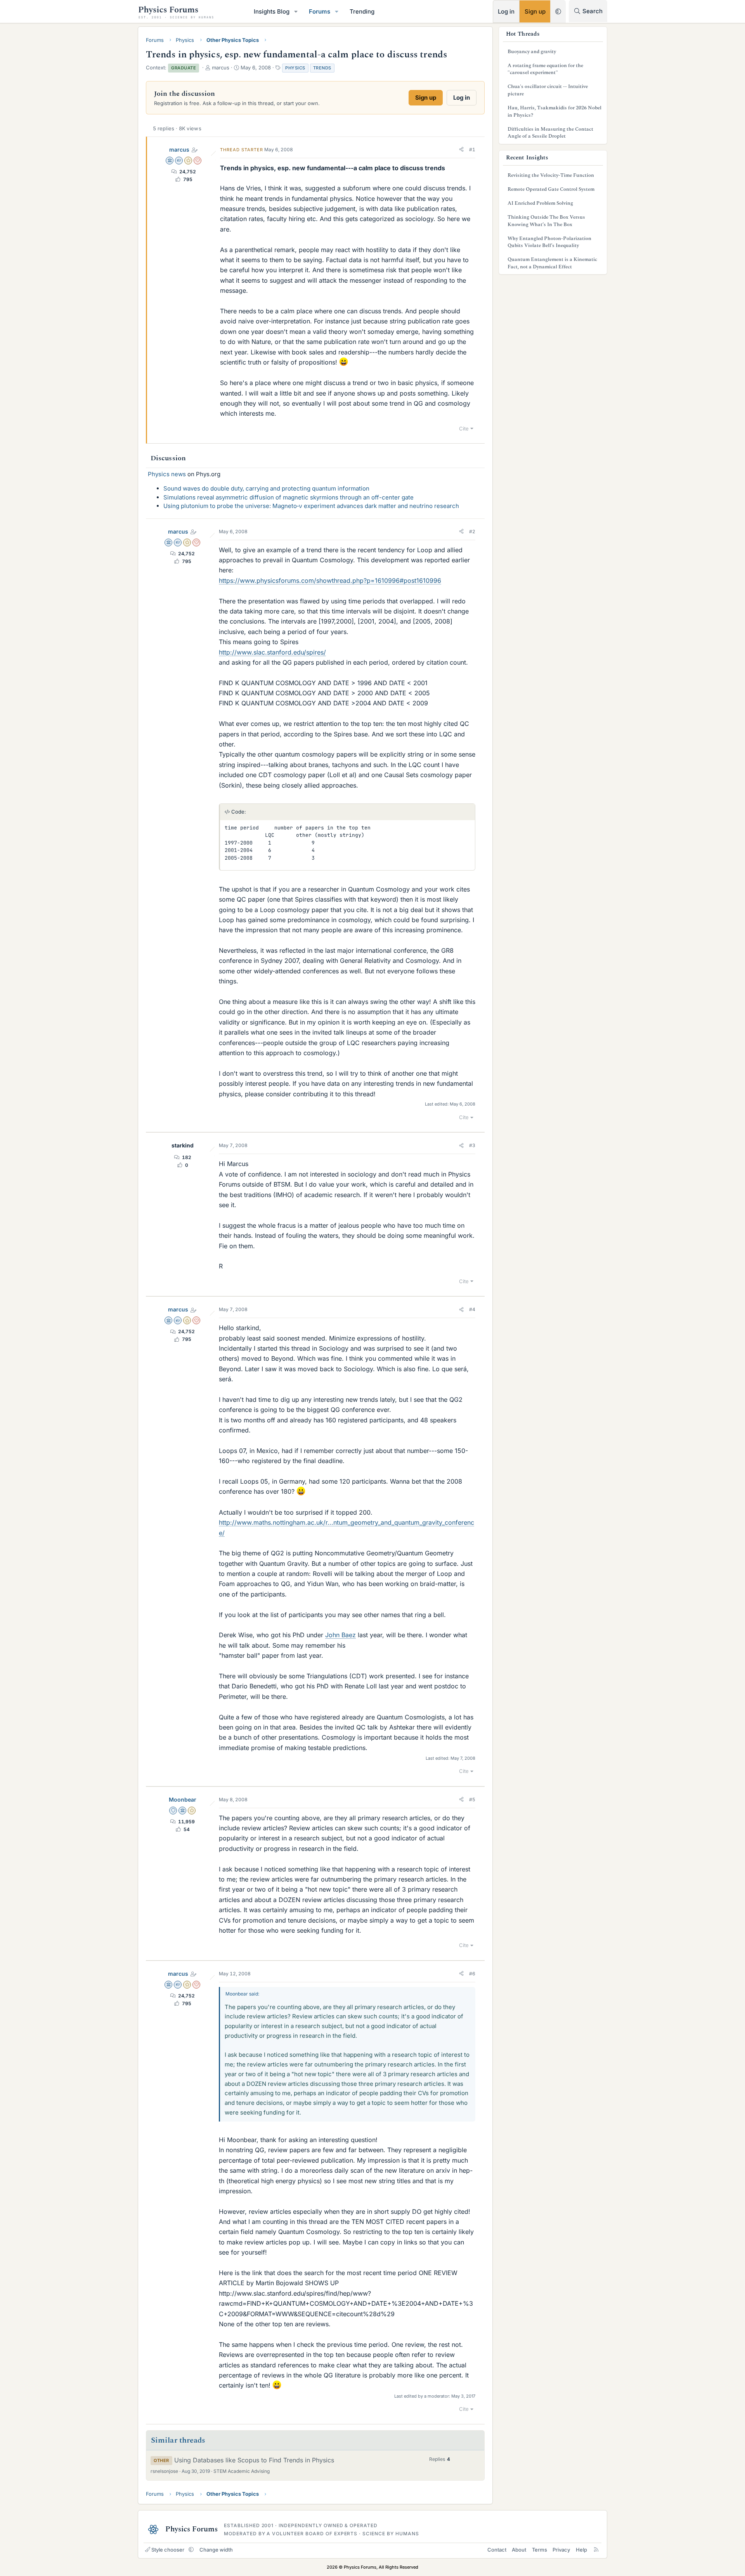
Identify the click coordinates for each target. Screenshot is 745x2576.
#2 (472, 531)
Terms (540, 2550)
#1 (472, 149)
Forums (320, 11)
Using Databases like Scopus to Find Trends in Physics (254, 2460)
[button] (296, 11)
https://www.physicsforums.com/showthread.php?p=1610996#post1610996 (330, 581)
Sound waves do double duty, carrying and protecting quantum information (266, 488)
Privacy (561, 2550)
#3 (472, 1145)
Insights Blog (272, 11)
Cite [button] (464, 428)
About (519, 2550)
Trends (322, 68)
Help (581, 2550)
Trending (362, 11)
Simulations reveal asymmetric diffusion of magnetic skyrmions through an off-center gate (288, 497)
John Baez (340, 1635)
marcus (179, 149)
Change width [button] (216, 2550)
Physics (295, 68)
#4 (472, 1309)
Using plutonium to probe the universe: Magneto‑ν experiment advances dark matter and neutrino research (311, 506)
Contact (497, 2550)
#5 (472, 1799)
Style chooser (168, 2550)
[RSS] (596, 2550)
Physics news (167, 474)
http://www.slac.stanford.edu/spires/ (272, 652)
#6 (472, 1974)
